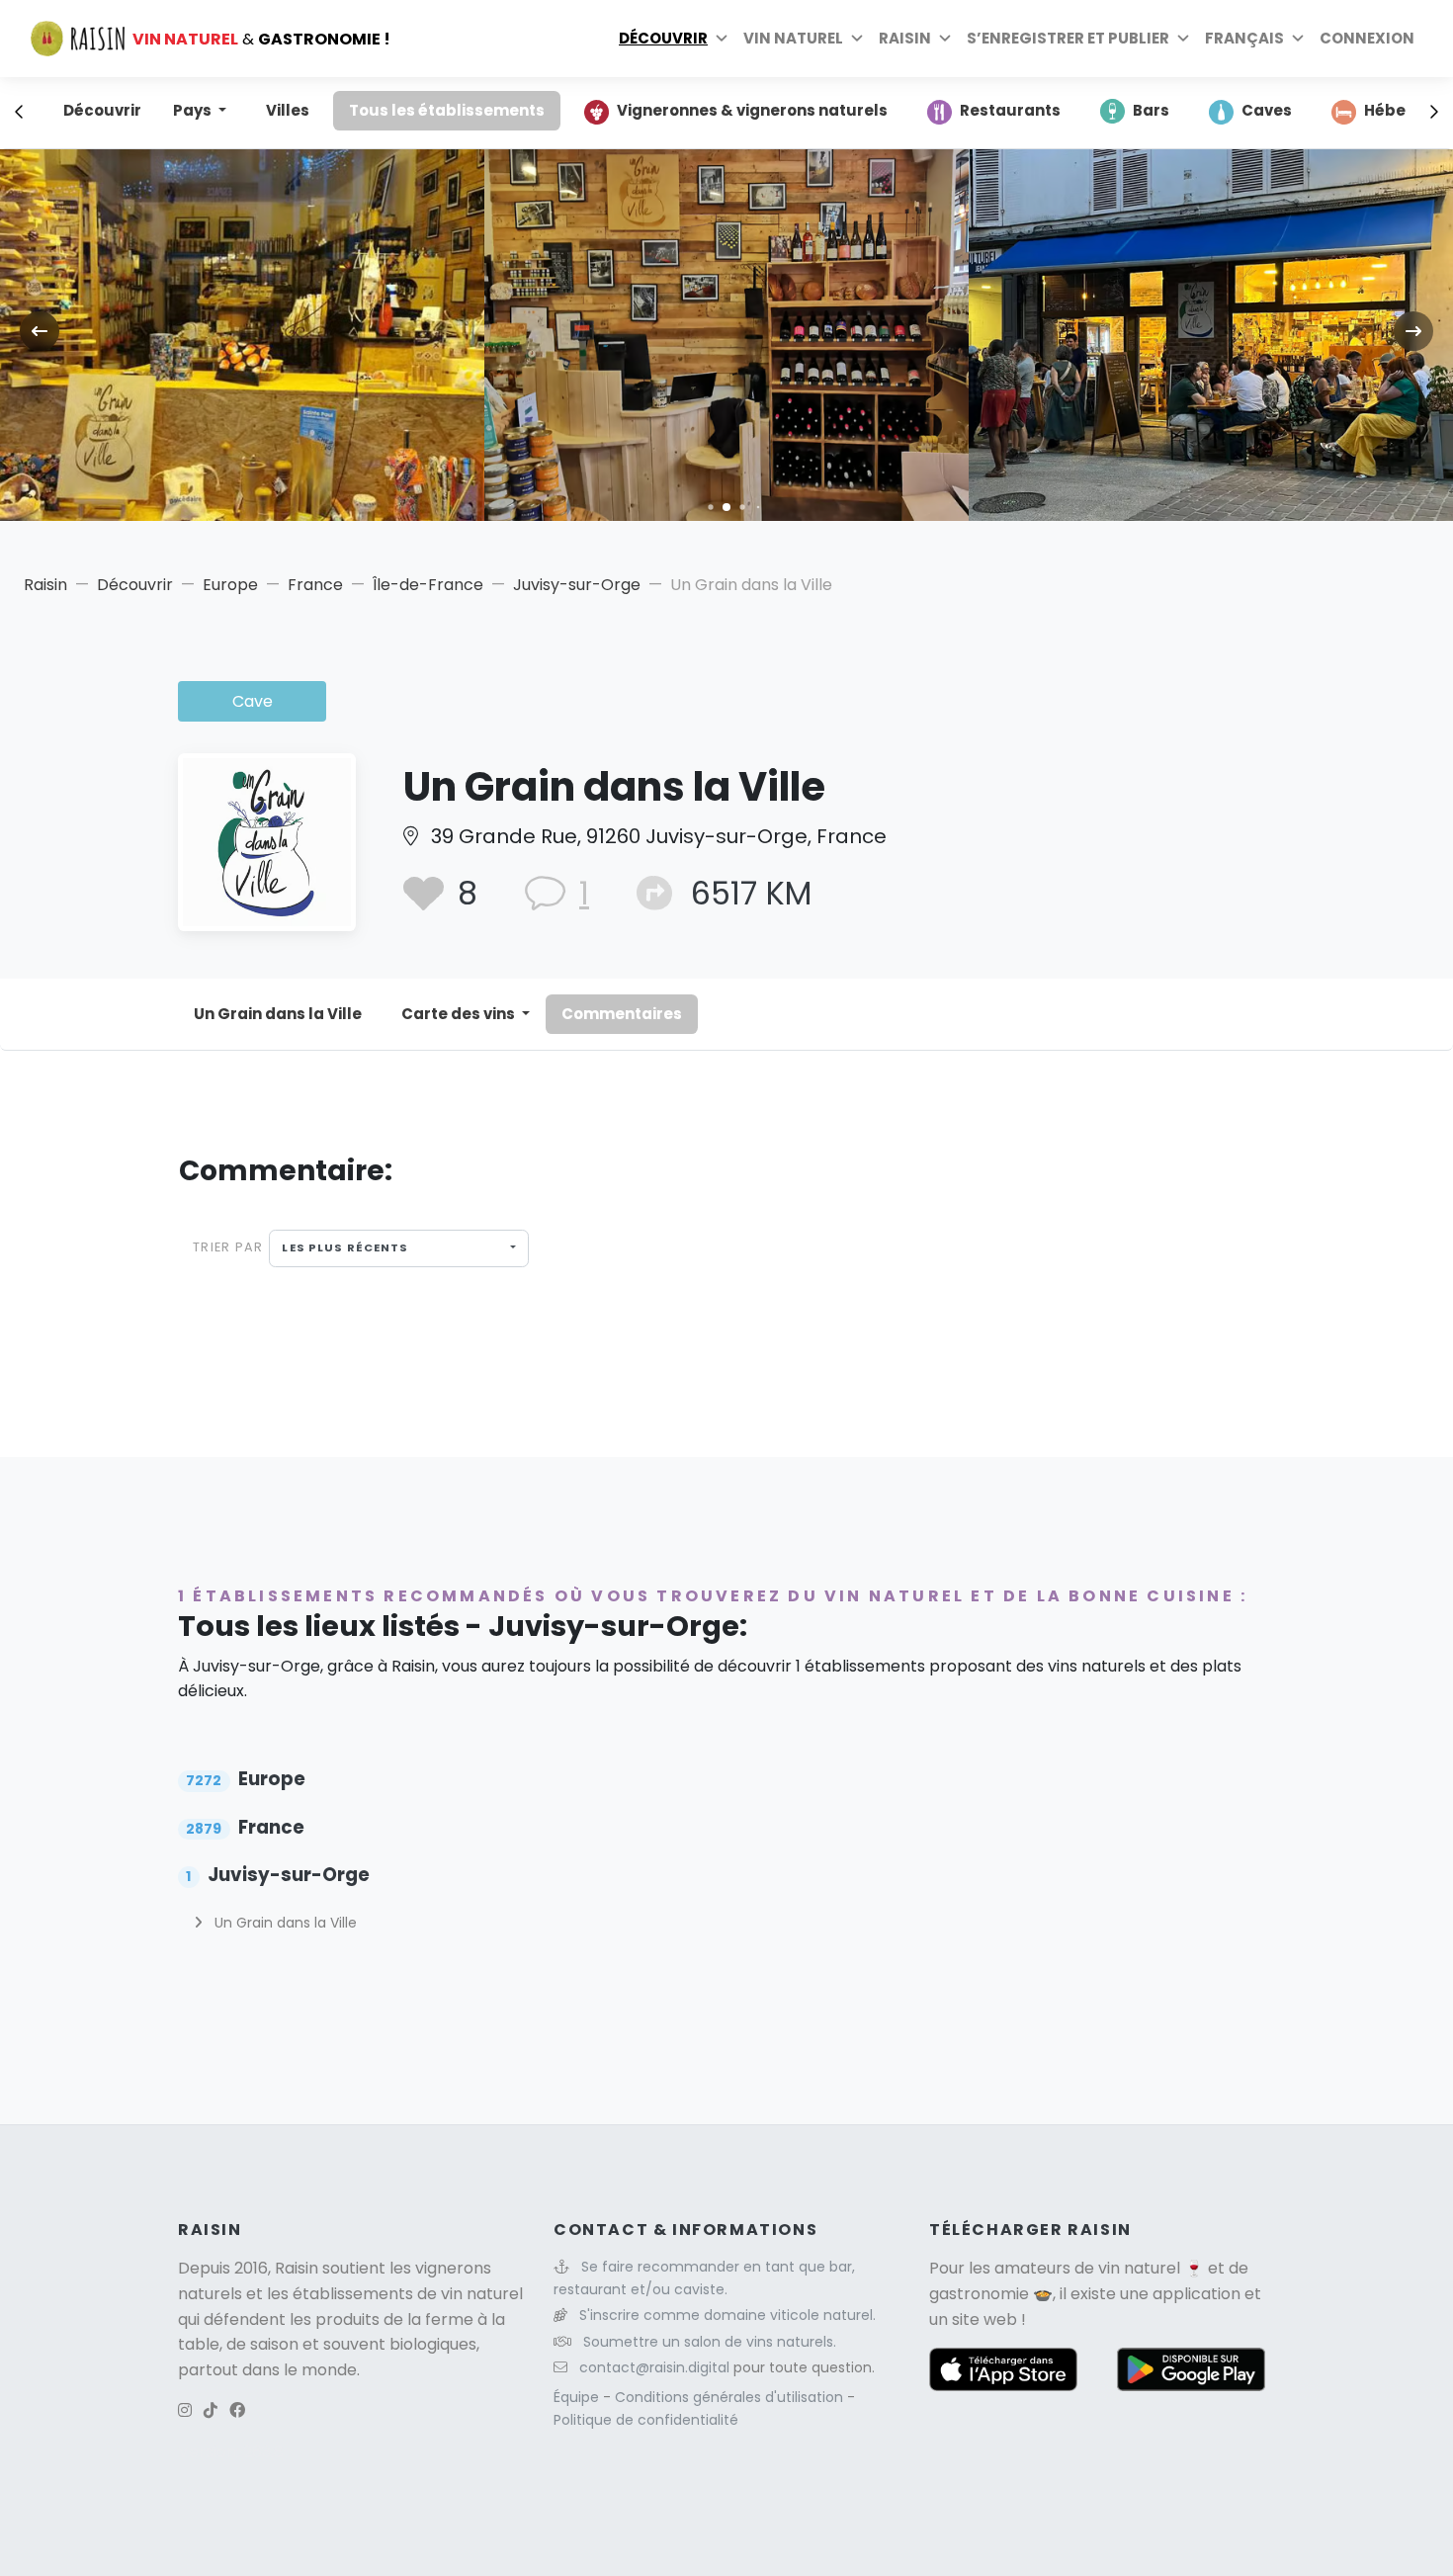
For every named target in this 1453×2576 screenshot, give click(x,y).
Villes (288, 110)
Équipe (578, 2397)
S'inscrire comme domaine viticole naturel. (727, 2315)
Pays (194, 110)
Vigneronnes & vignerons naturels (752, 110)
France (315, 585)
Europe (230, 585)
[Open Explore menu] (722, 39)
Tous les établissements (447, 110)
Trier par (228, 1247)
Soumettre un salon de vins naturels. (710, 2342)
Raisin (45, 585)
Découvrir (663, 38)
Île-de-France (428, 585)
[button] (710, 507)
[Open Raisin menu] (945, 39)
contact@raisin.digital (654, 2367)
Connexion (1367, 38)
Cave (253, 701)
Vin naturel (793, 38)
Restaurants (1010, 110)
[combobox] (399, 1248)
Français (1244, 38)
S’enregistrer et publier (1068, 38)
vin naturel (1139, 2268)
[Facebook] (237, 2410)
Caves (1267, 110)
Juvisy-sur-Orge (577, 585)
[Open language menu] (1298, 39)
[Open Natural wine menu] (857, 39)
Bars (1151, 110)
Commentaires (622, 1014)
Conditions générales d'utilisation (731, 2397)
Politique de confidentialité (646, 2420)
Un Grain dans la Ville (278, 1014)
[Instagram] (185, 2410)
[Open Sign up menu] (1183, 39)
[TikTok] (211, 2410)
